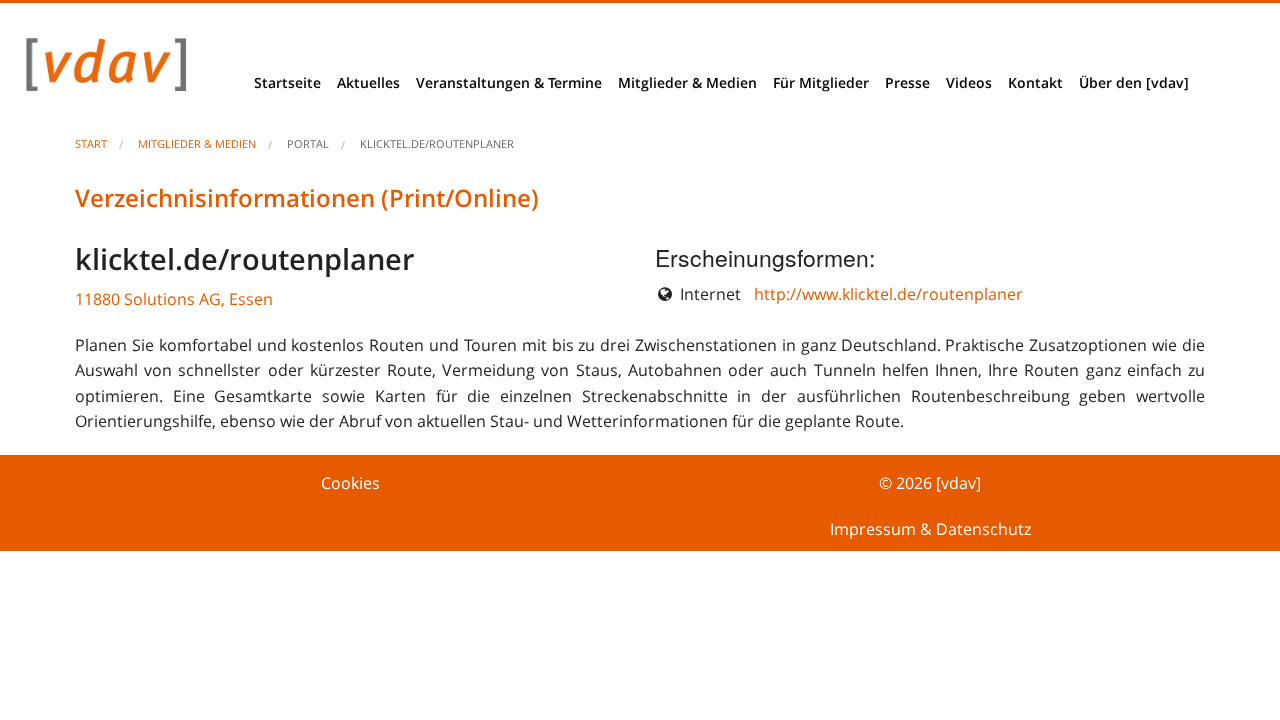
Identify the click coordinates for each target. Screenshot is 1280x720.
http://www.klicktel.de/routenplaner (888, 294)
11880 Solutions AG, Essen (174, 299)
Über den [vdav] (1134, 82)
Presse (907, 82)
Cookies (350, 483)
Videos (969, 82)
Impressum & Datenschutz (930, 529)
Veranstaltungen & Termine (509, 82)
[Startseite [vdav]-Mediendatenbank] (100, 69)
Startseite (287, 82)
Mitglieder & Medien (687, 82)
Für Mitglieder (821, 82)
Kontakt (1035, 82)
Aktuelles (368, 82)
